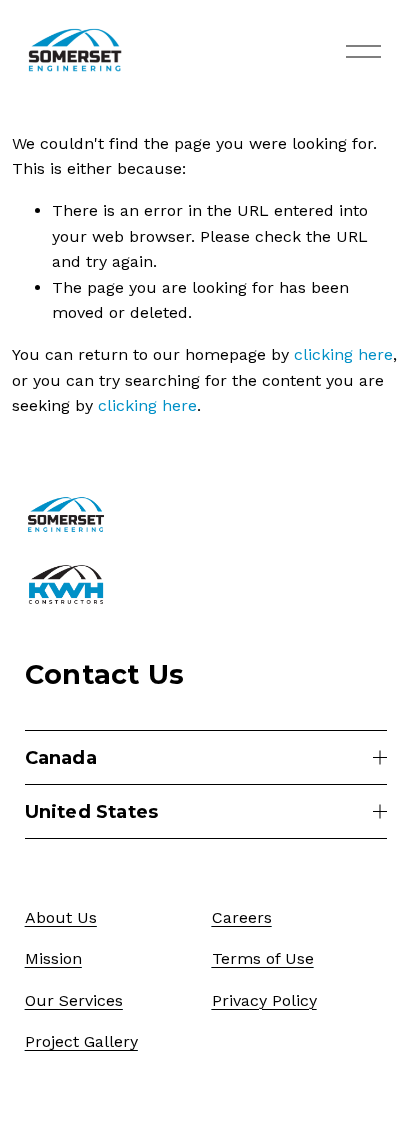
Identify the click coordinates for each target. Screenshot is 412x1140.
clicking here (343, 354)
